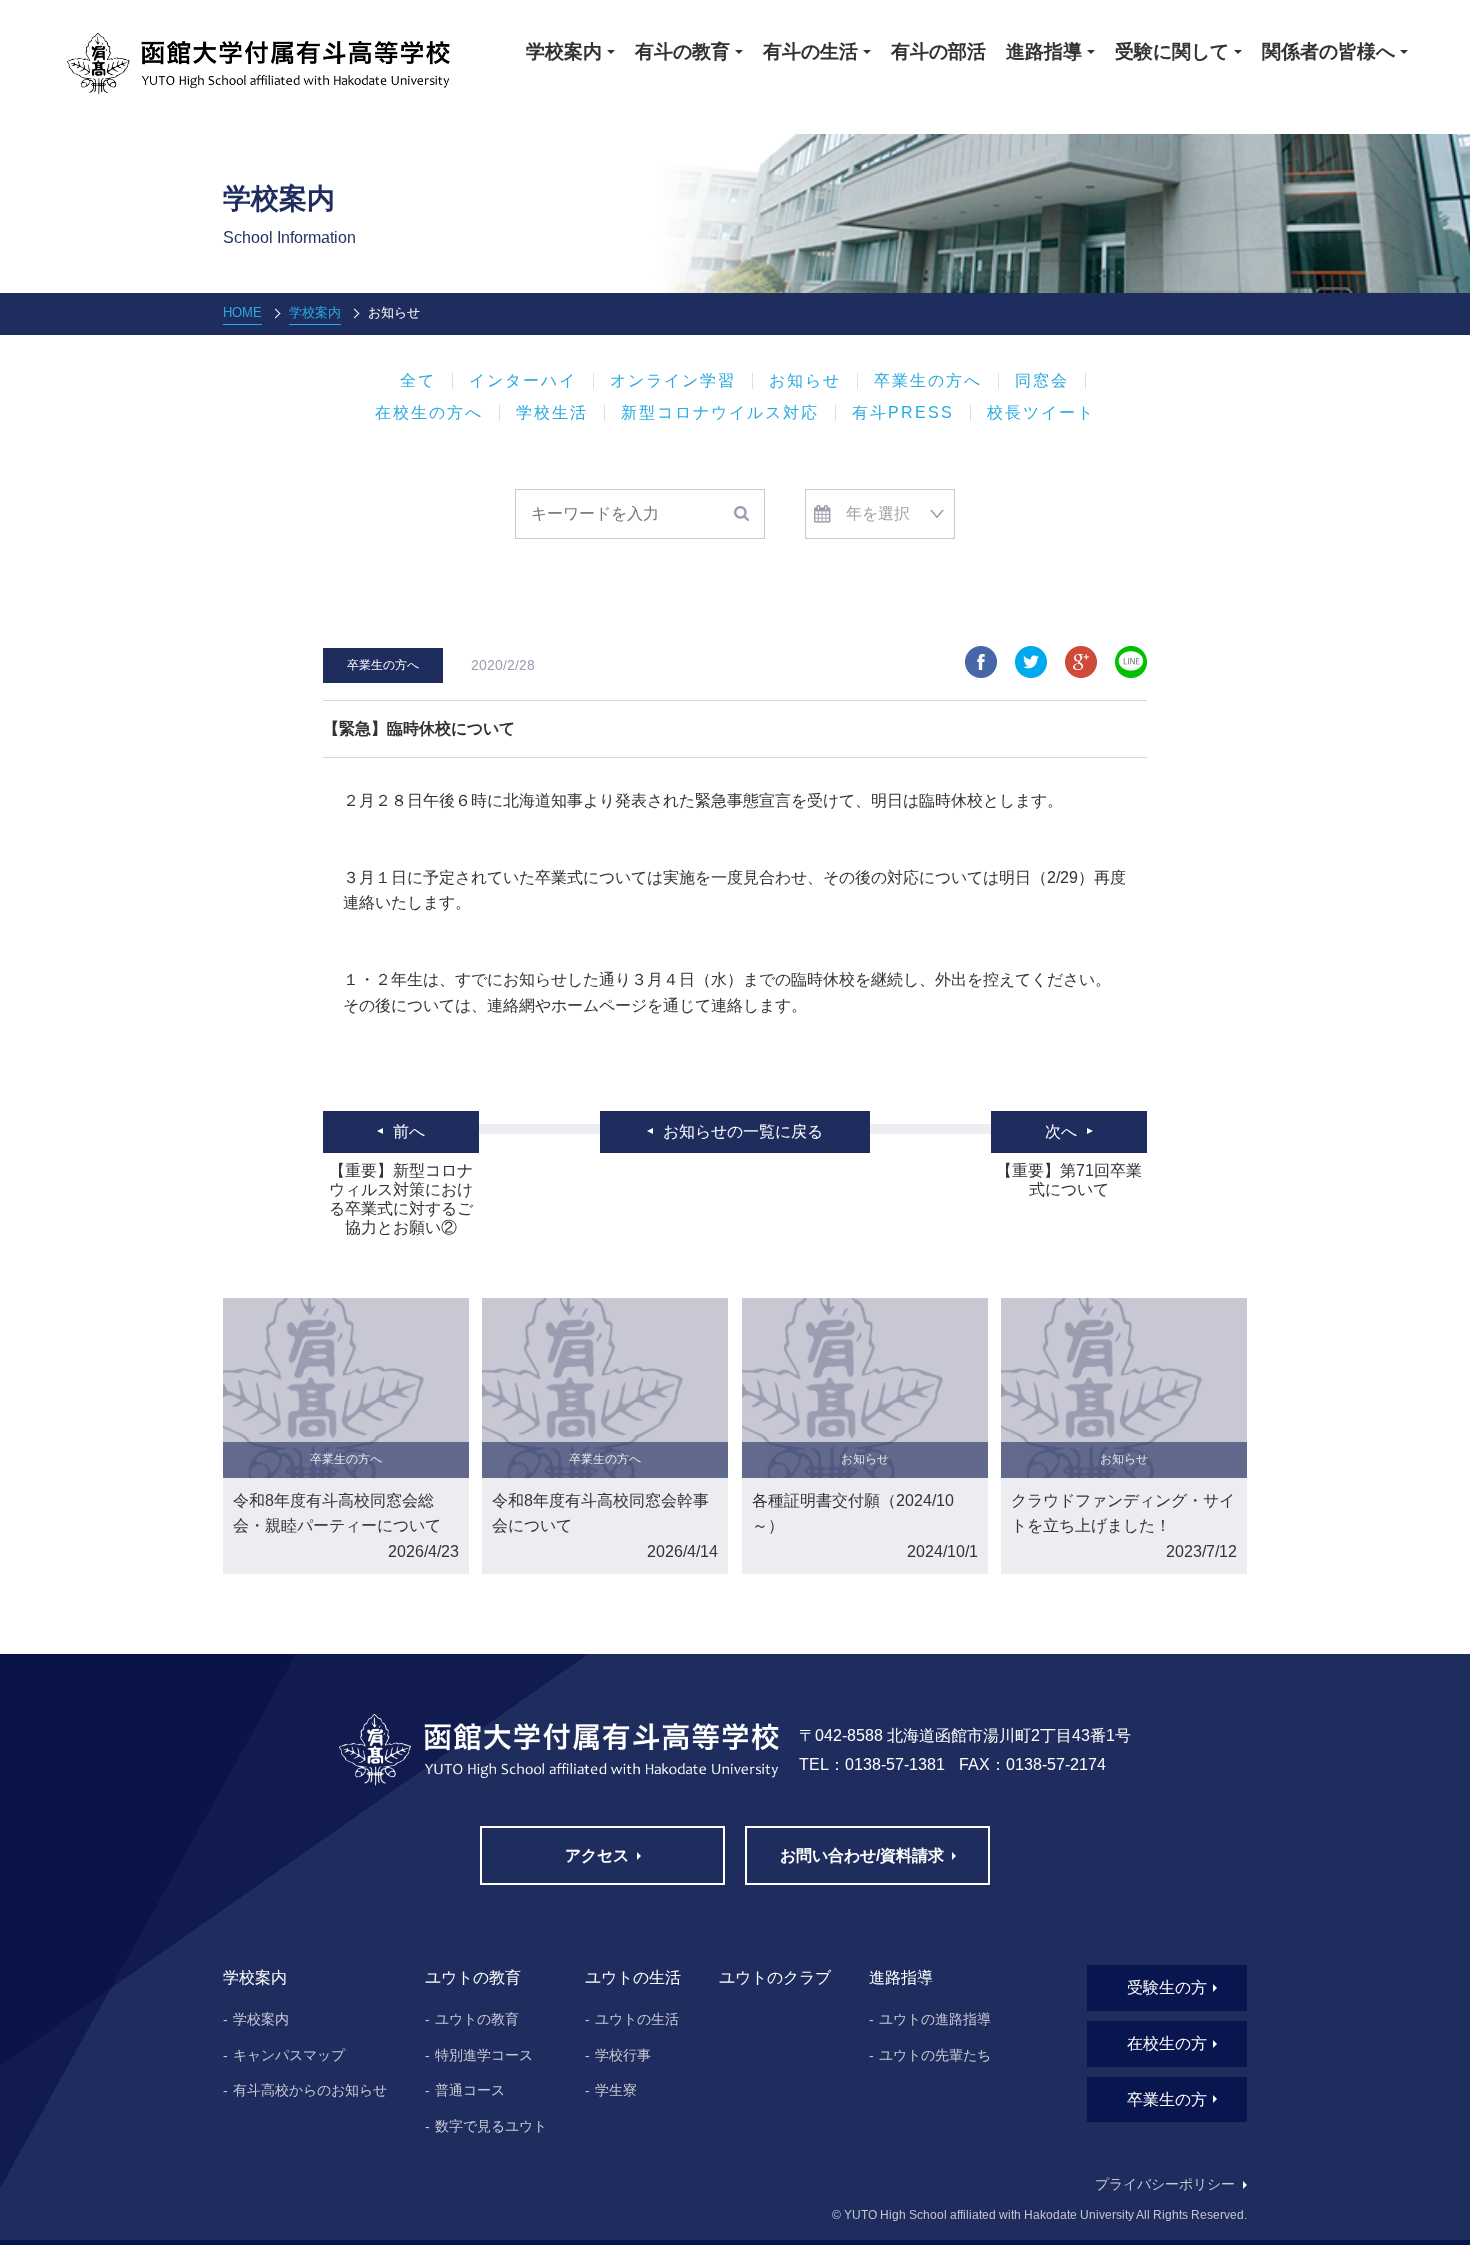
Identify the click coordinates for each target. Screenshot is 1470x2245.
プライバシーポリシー (1165, 2184)
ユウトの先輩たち (935, 2055)
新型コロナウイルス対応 (720, 413)
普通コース (470, 2090)
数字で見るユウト (491, 2126)
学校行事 (623, 2055)
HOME (242, 312)
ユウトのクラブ (775, 1977)
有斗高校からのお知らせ (310, 2090)
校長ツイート (1041, 413)
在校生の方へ (429, 413)
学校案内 (315, 312)
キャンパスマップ (289, 2055)
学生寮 (616, 2090)
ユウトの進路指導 (935, 2019)
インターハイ (523, 381)
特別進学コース (484, 2055)
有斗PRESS (903, 413)
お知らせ (805, 381)
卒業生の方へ (928, 381)
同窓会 (1042, 381)
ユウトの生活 (637, 2019)
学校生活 (552, 413)
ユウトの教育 (477, 2019)
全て (418, 381)
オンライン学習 (673, 381)
